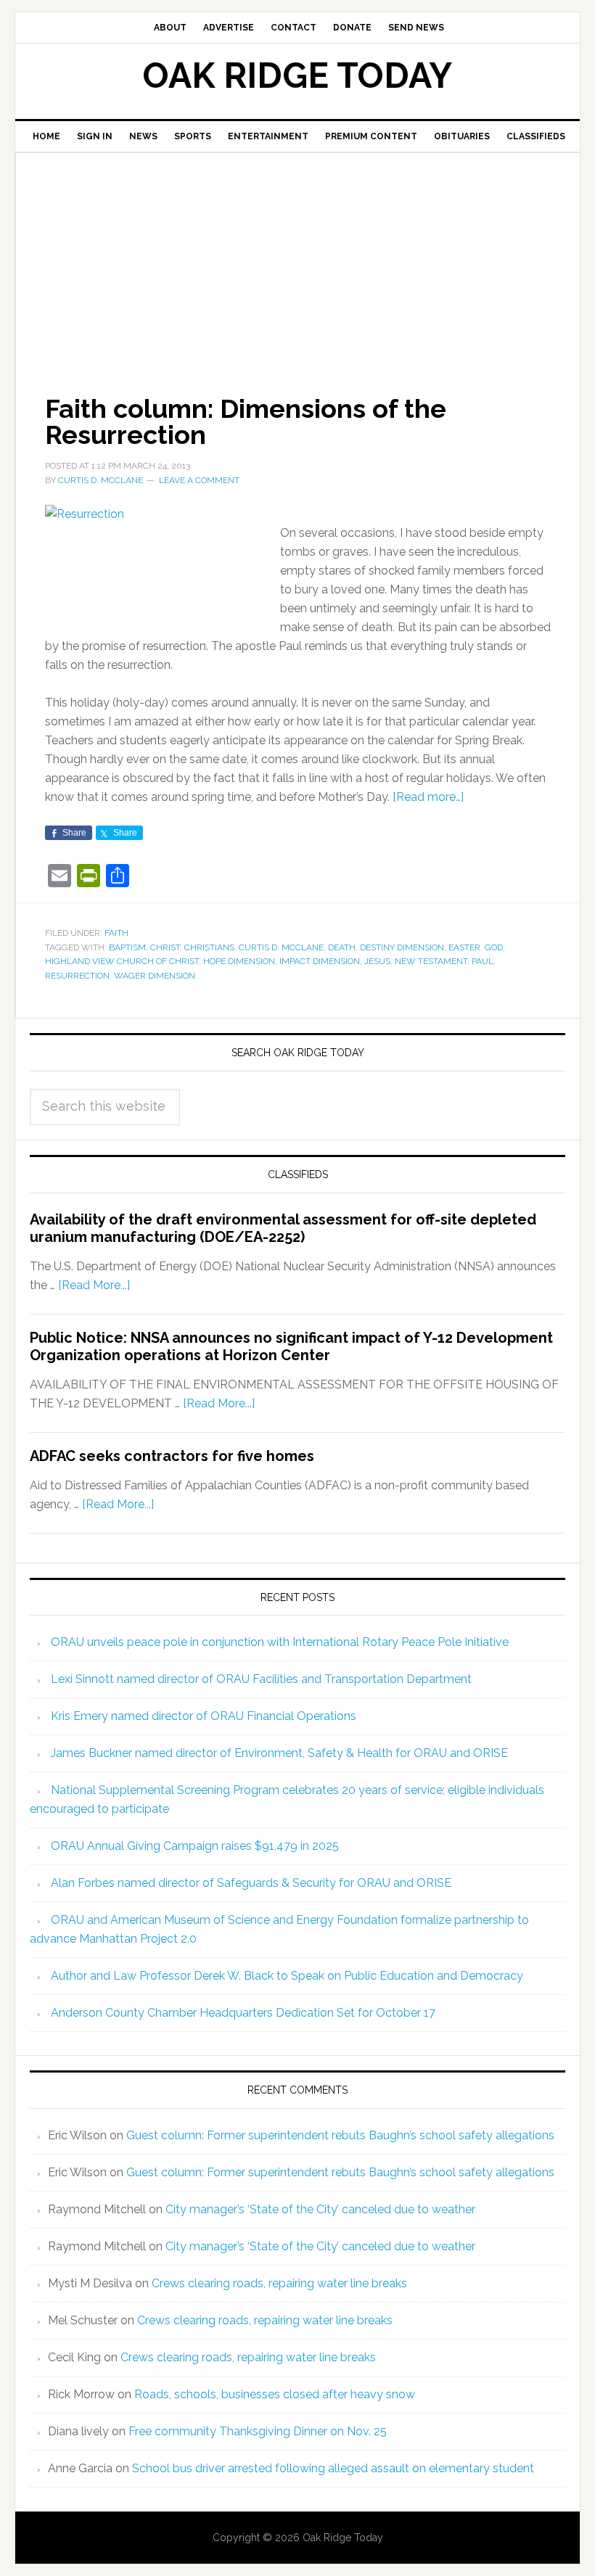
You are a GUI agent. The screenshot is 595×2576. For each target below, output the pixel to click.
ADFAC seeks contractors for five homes (172, 1456)
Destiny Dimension (402, 947)
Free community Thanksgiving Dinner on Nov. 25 (258, 2431)
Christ (165, 947)
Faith (116, 933)
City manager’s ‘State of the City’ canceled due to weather (320, 2209)
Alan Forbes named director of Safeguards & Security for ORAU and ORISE (251, 1883)
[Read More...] (94, 1285)
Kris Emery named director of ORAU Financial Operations (204, 1716)
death (342, 947)
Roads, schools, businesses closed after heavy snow (275, 2394)
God (494, 947)
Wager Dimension (155, 976)
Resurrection (77, 976)
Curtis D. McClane (281, 947)
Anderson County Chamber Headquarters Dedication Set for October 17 (243, 2013)
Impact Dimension (320, 961)
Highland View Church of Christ (122, 961)
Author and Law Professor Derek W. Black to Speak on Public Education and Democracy (287, 1976)
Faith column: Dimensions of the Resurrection (246, 421)
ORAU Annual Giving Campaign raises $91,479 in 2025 (195, 1846)
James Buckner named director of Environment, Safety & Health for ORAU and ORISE (279, 1753)
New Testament (431, 961)
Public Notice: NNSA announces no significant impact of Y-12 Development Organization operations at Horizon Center (291, 1346)
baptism (127, 947)
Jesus (377, 961)
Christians (209, 947)
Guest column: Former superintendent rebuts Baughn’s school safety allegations (340, 2135)
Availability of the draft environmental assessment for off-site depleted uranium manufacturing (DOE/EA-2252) (283, 1228)
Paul (483, 961)
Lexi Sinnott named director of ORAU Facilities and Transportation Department (261, 1679)
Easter (464, 947)
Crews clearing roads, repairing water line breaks (279, 2283)
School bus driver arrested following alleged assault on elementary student (333, 2468)
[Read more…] (428, 797)
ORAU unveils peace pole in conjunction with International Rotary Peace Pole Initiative (280, 1642)
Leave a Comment (199, 480)
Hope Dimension (239, 961)
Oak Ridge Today (297, 75)
